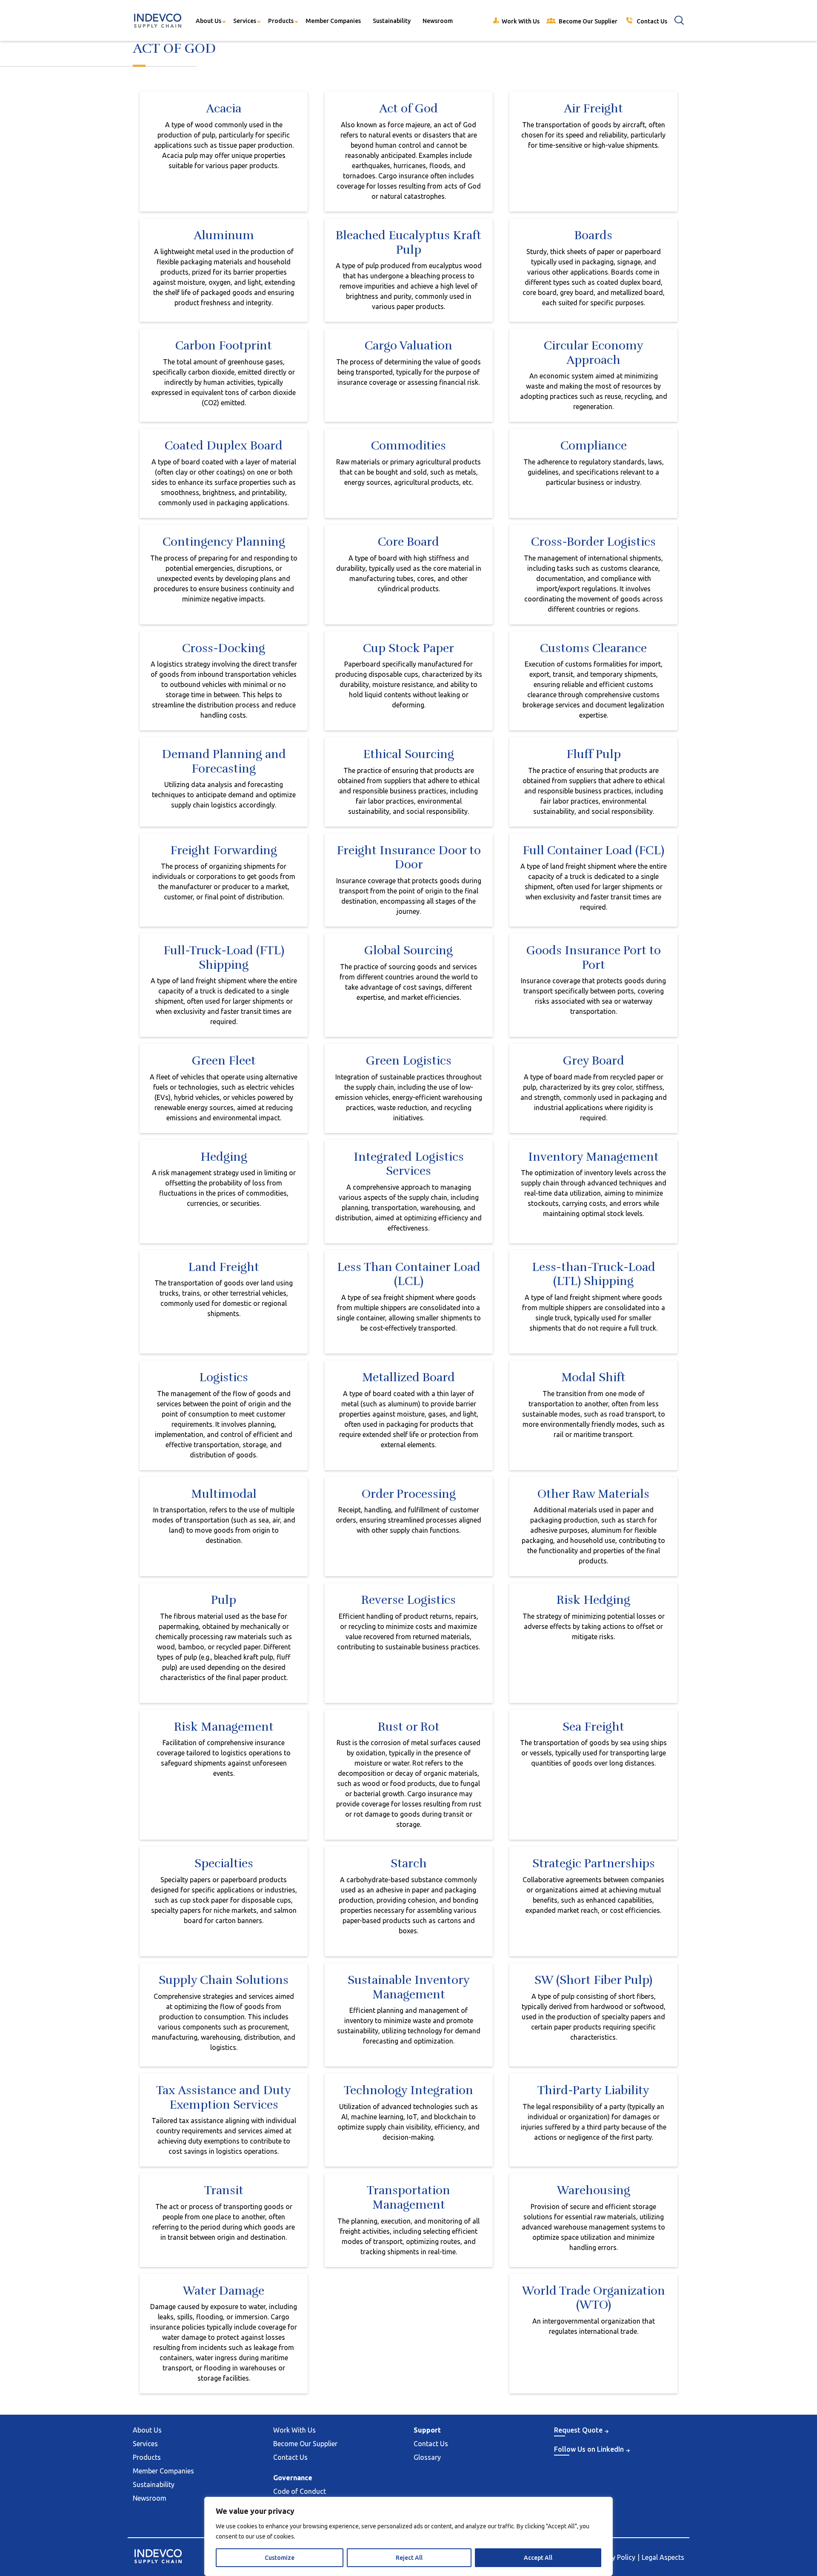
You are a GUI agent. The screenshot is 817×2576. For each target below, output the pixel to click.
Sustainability (392, 21)
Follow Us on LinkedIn (589, 2449)
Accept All (538, 2558)
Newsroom (438, 21)
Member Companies (333, 21)
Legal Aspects (663, 2557)
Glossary (427, 2457)
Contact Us (290, 2457)
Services (245, 21)
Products (281, 21)
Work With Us (294, 2430)
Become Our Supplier (305, 2444)
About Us (209, 21)
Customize (280, 2558)
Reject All (409, 2558)
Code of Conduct (300, 2491)
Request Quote (578, 2430)
